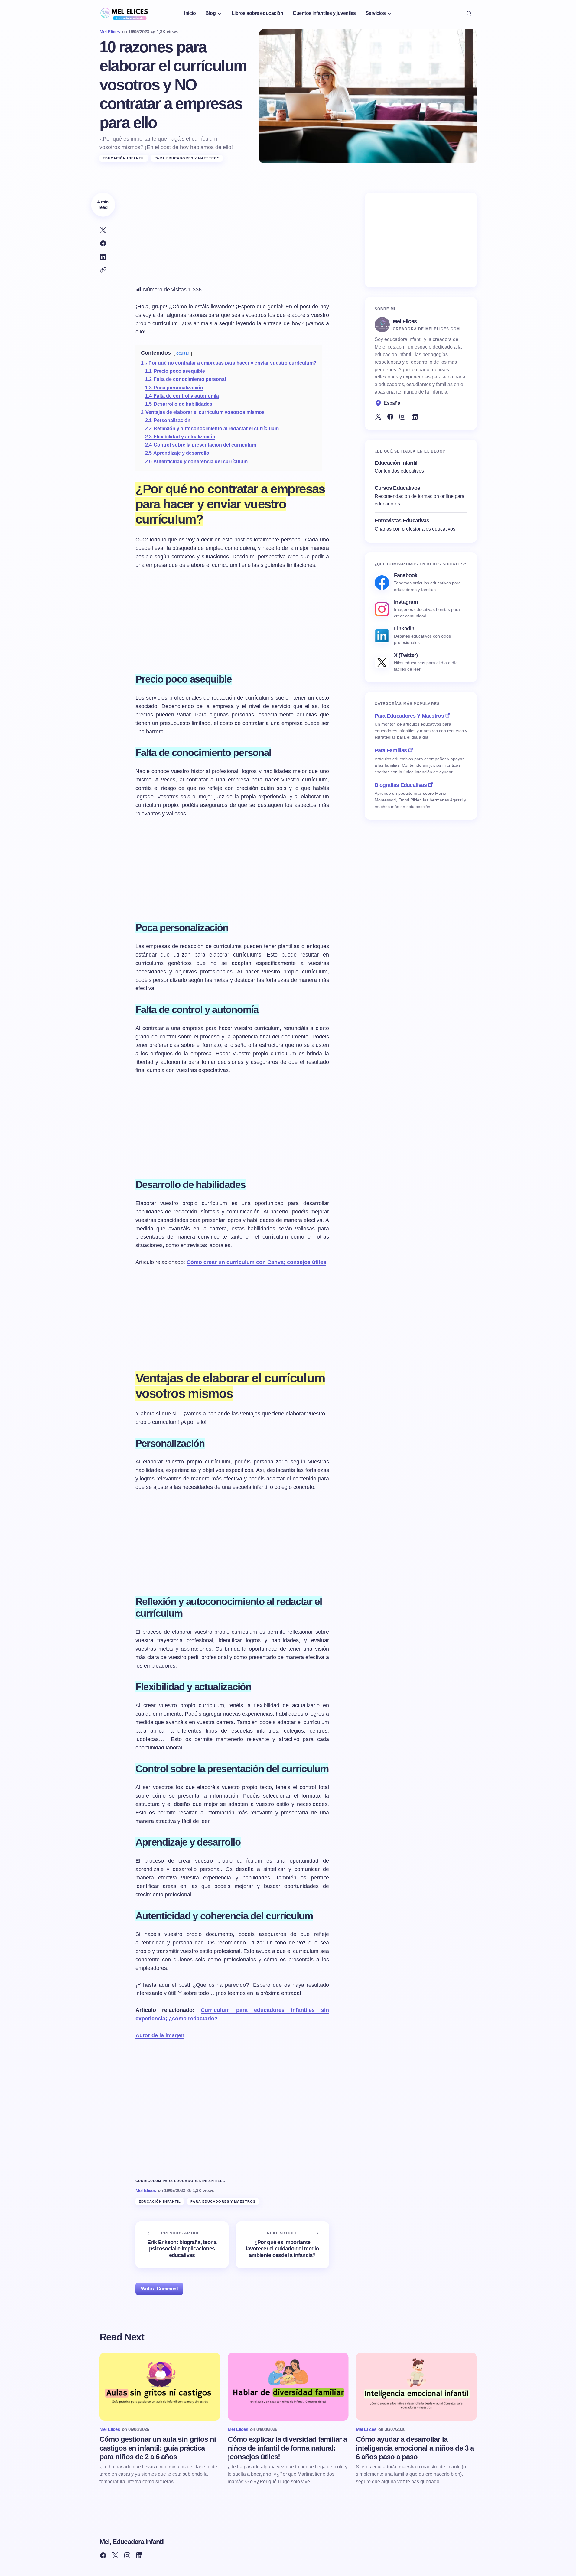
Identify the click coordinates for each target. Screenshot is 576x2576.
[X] (378, 417)
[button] (469, 13)
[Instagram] (402, 417)
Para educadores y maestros (187, 158)
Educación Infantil (124, 158)
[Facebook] (390, 417)
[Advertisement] (232, 235)
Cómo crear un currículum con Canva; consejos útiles (256, 1262)
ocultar (183, 353)
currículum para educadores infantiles (180, 2181)
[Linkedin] (415, 417)
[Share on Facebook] (103, 243)
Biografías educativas (401, 785)
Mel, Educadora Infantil (132, 2542)
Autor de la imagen (160, 2035)
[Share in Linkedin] (103, 257)
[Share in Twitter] (103, 230)
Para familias (391, 750)
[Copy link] (103, 270)
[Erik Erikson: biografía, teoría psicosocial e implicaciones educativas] (182, 2245)
